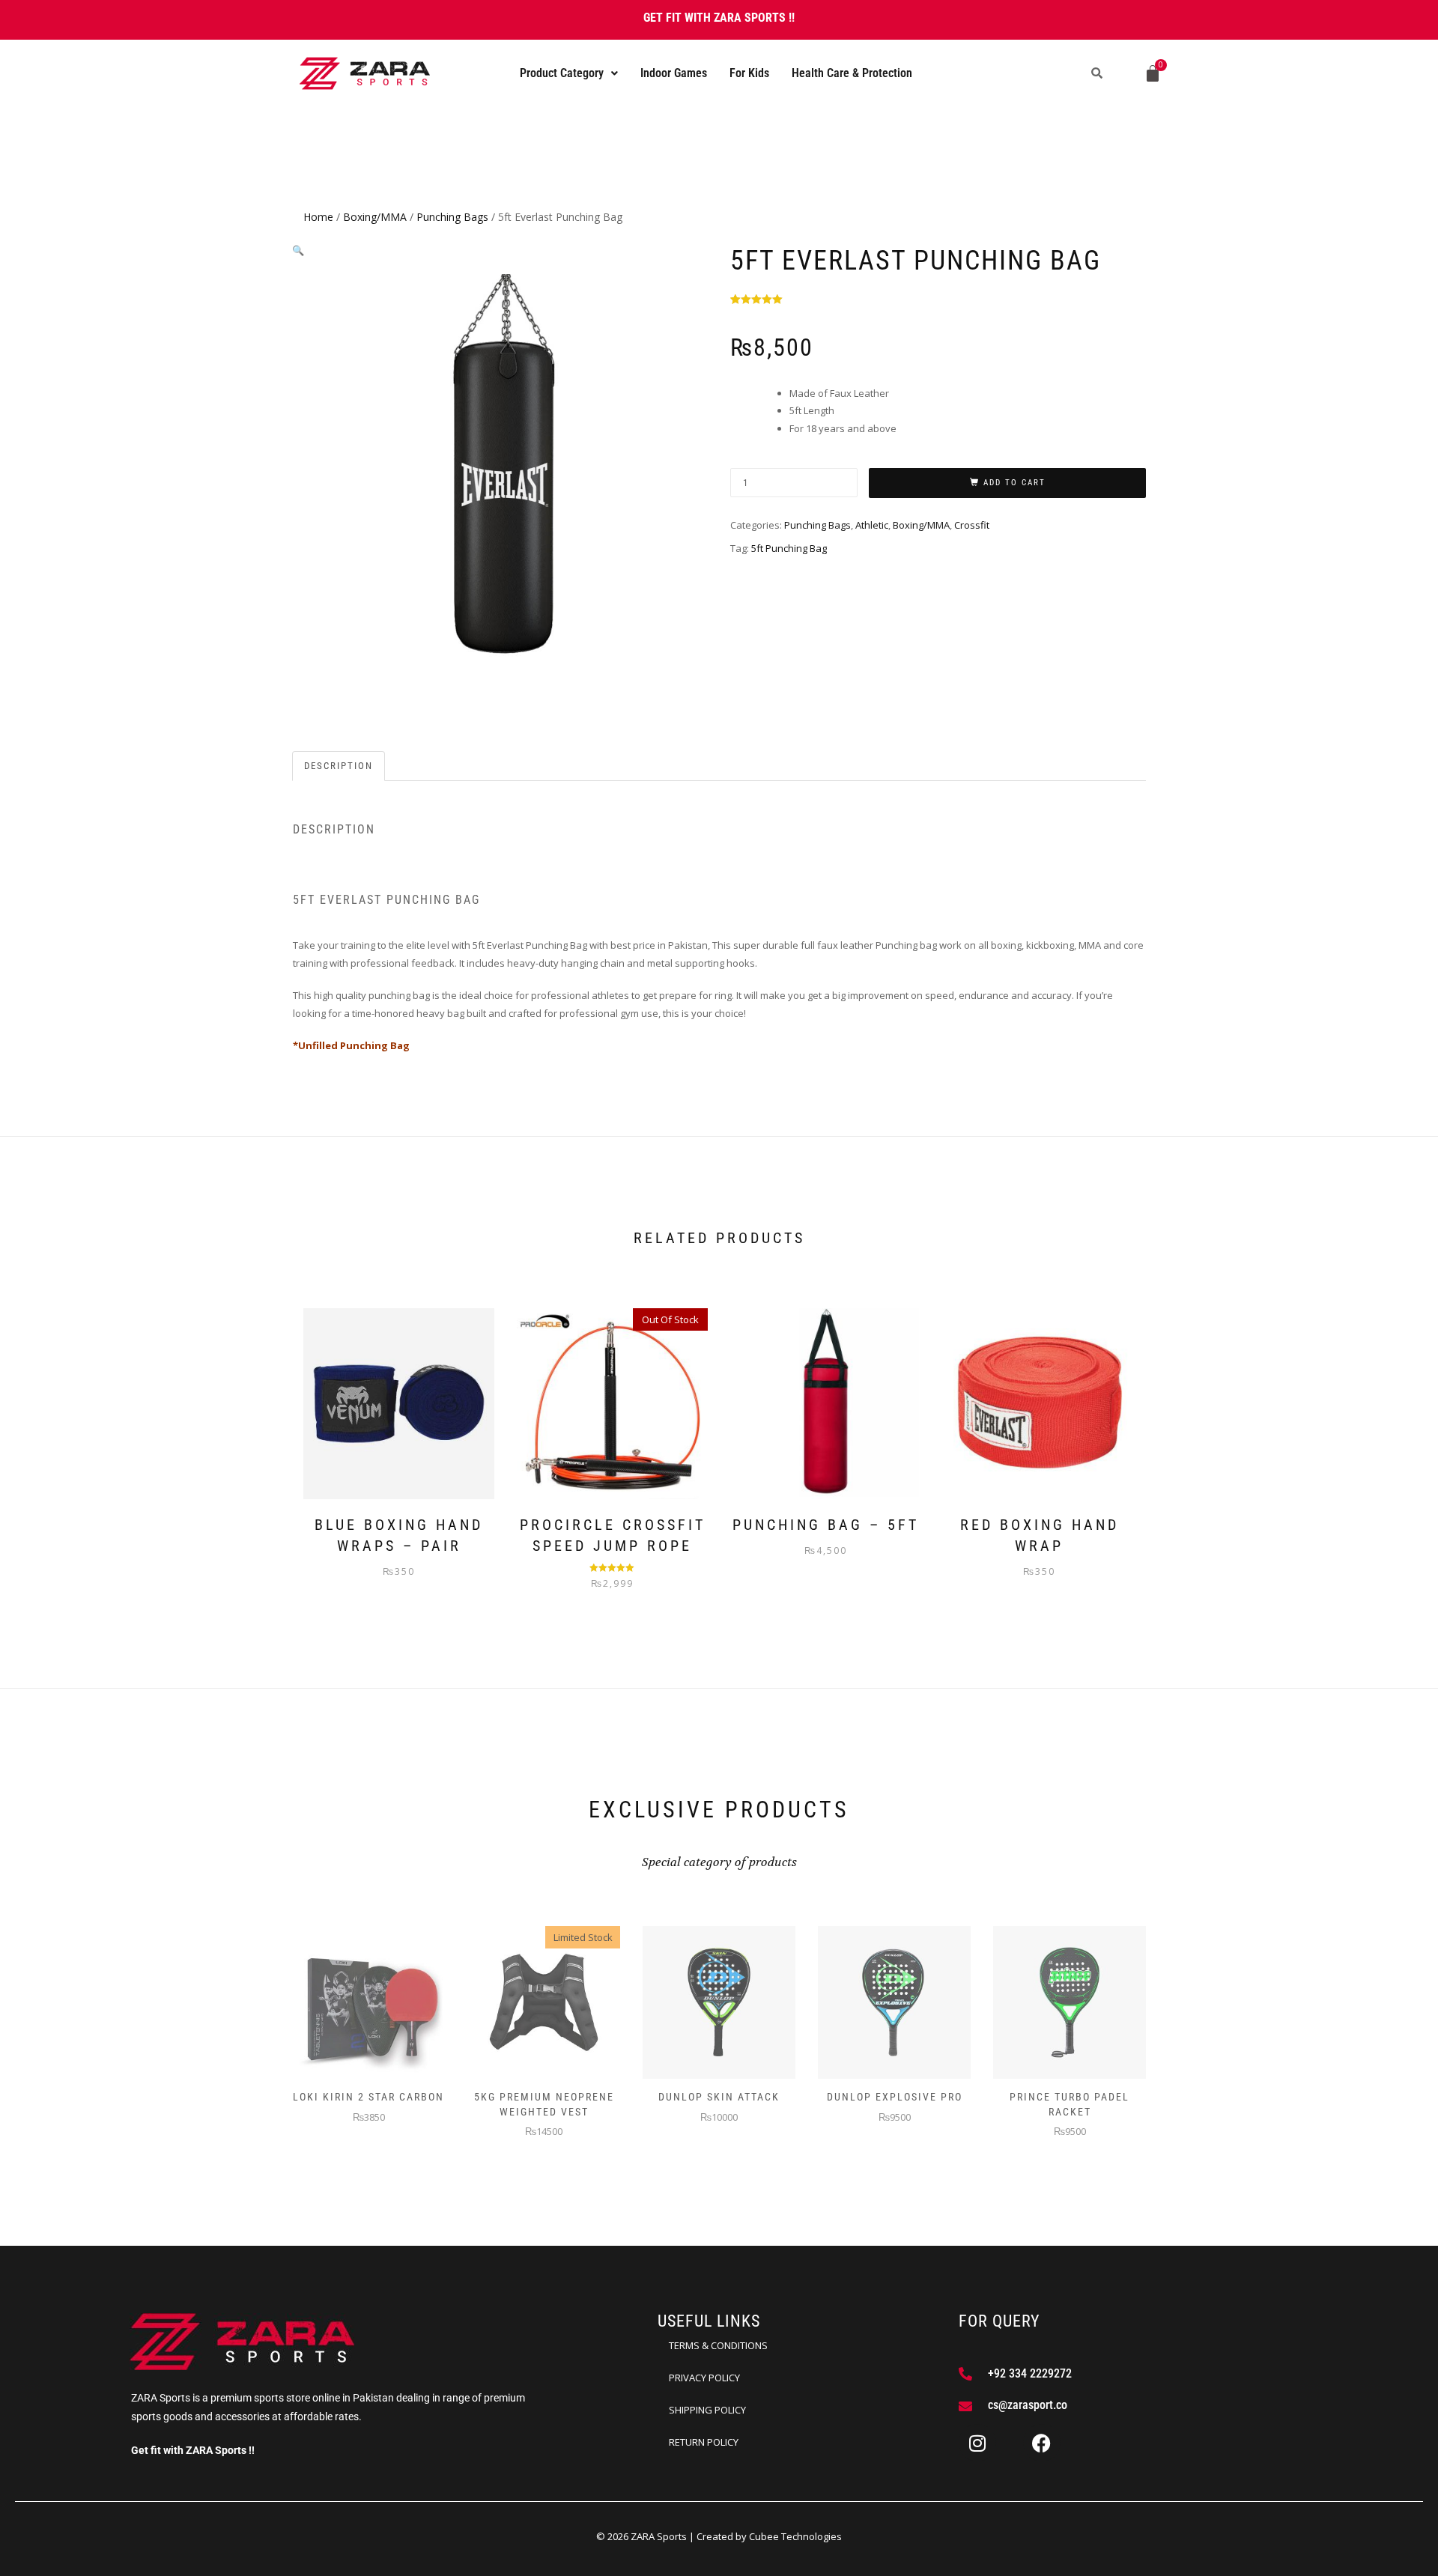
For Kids (749, 73)
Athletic (872, 525)
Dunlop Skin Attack (719, 2097)
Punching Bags (452, 217)
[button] (569, 73)
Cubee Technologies (795, 2536)
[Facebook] (1042, 2443)
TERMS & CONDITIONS (718, 2345)
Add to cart (1014, 483)
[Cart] (1153, 73)
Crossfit (972, 525)
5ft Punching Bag (789, 548)
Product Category (562, 73)
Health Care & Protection (852, 73)
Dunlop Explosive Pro (895, 2097)
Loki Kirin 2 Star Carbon (368, 2097)
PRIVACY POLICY (704, 2378)
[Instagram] (977, 2443)
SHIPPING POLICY (707, 2410)
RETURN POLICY (704, 2442)
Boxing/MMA (375, 217)
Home (318, 217)
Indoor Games (674, 73)
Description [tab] (339, 766)
